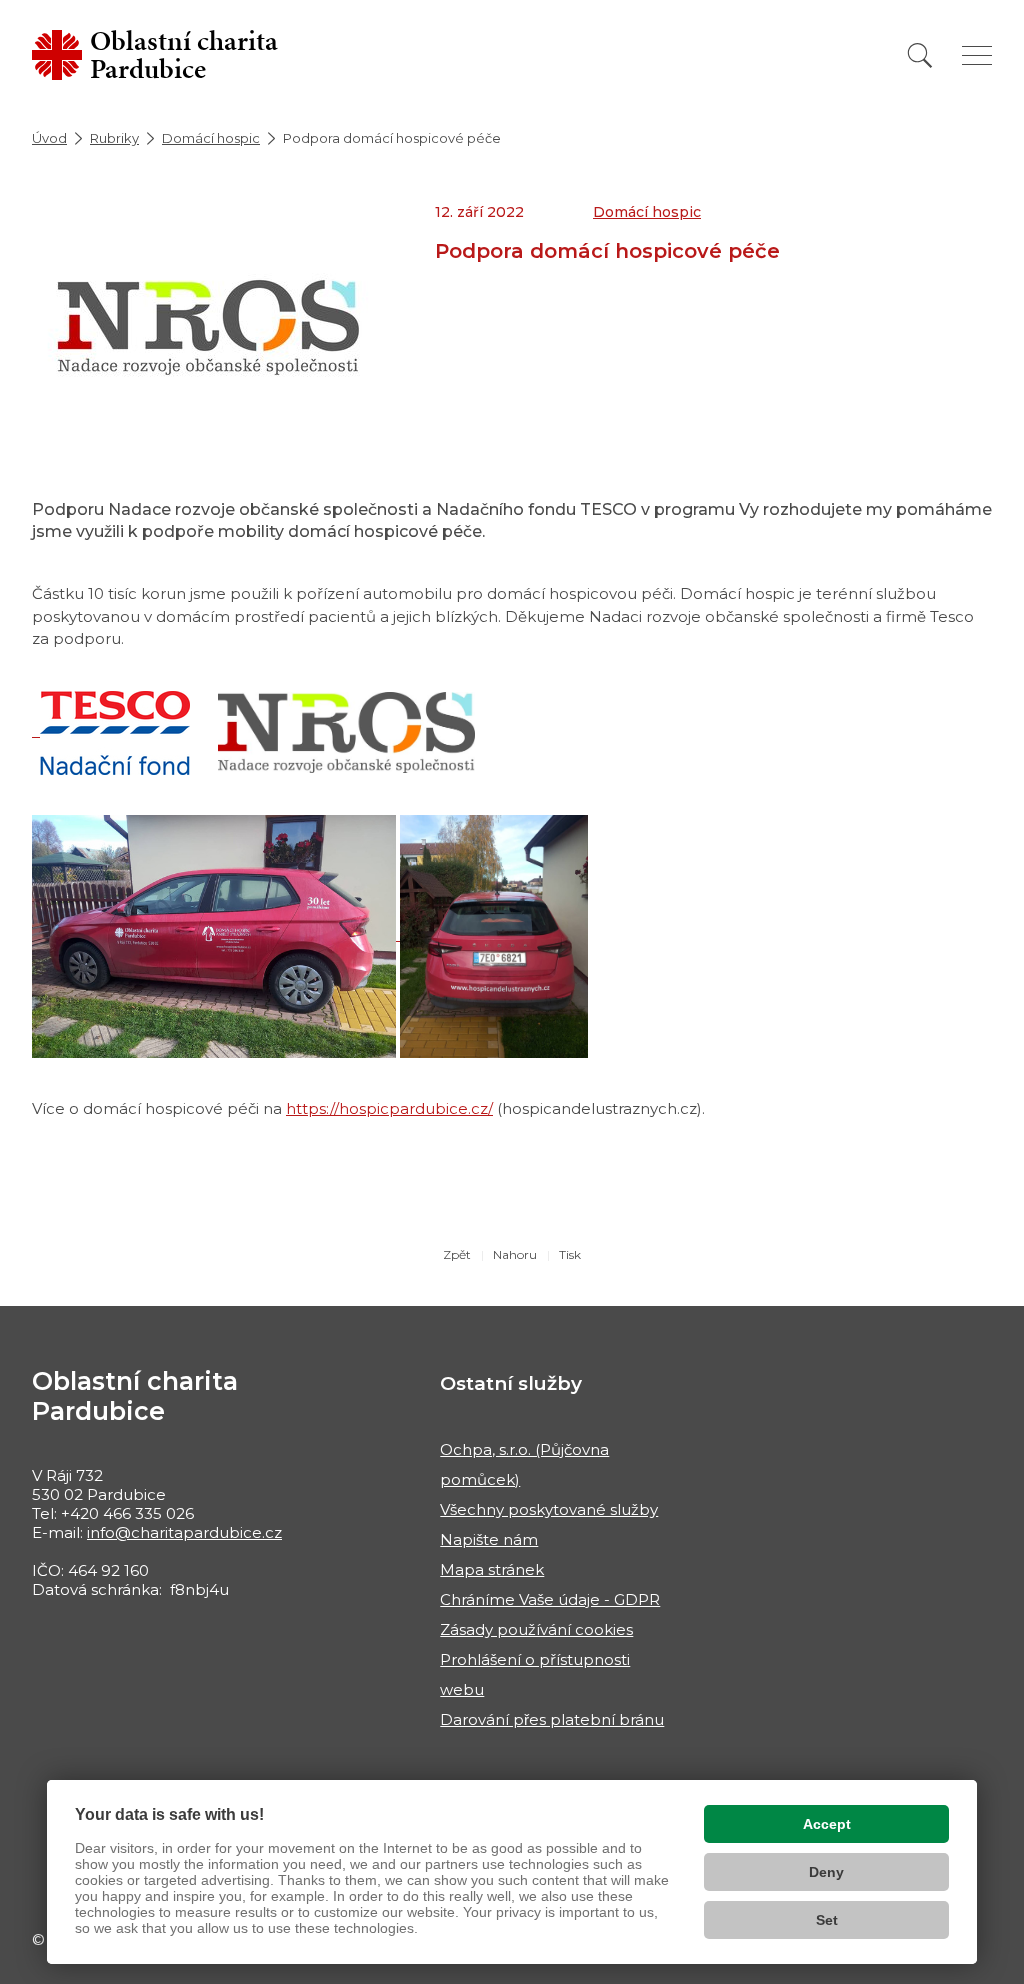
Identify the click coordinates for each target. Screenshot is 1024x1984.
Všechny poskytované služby (549, 1509)
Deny (826, 1872)
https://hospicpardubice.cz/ (389, 1108)
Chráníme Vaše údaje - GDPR (550, 1599)
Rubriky (114, 138)
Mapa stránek (492, 1569)
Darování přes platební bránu (552, 1719)
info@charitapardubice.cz (184, 1532)
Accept (827, 1824)
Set (827, 1920)
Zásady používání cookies (536, 1629)
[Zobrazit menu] (977, 55)
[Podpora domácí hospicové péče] (208, 327)
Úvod (49, 138)
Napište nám (489, 1539)
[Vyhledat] (920, 55)
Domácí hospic (211, 138)
